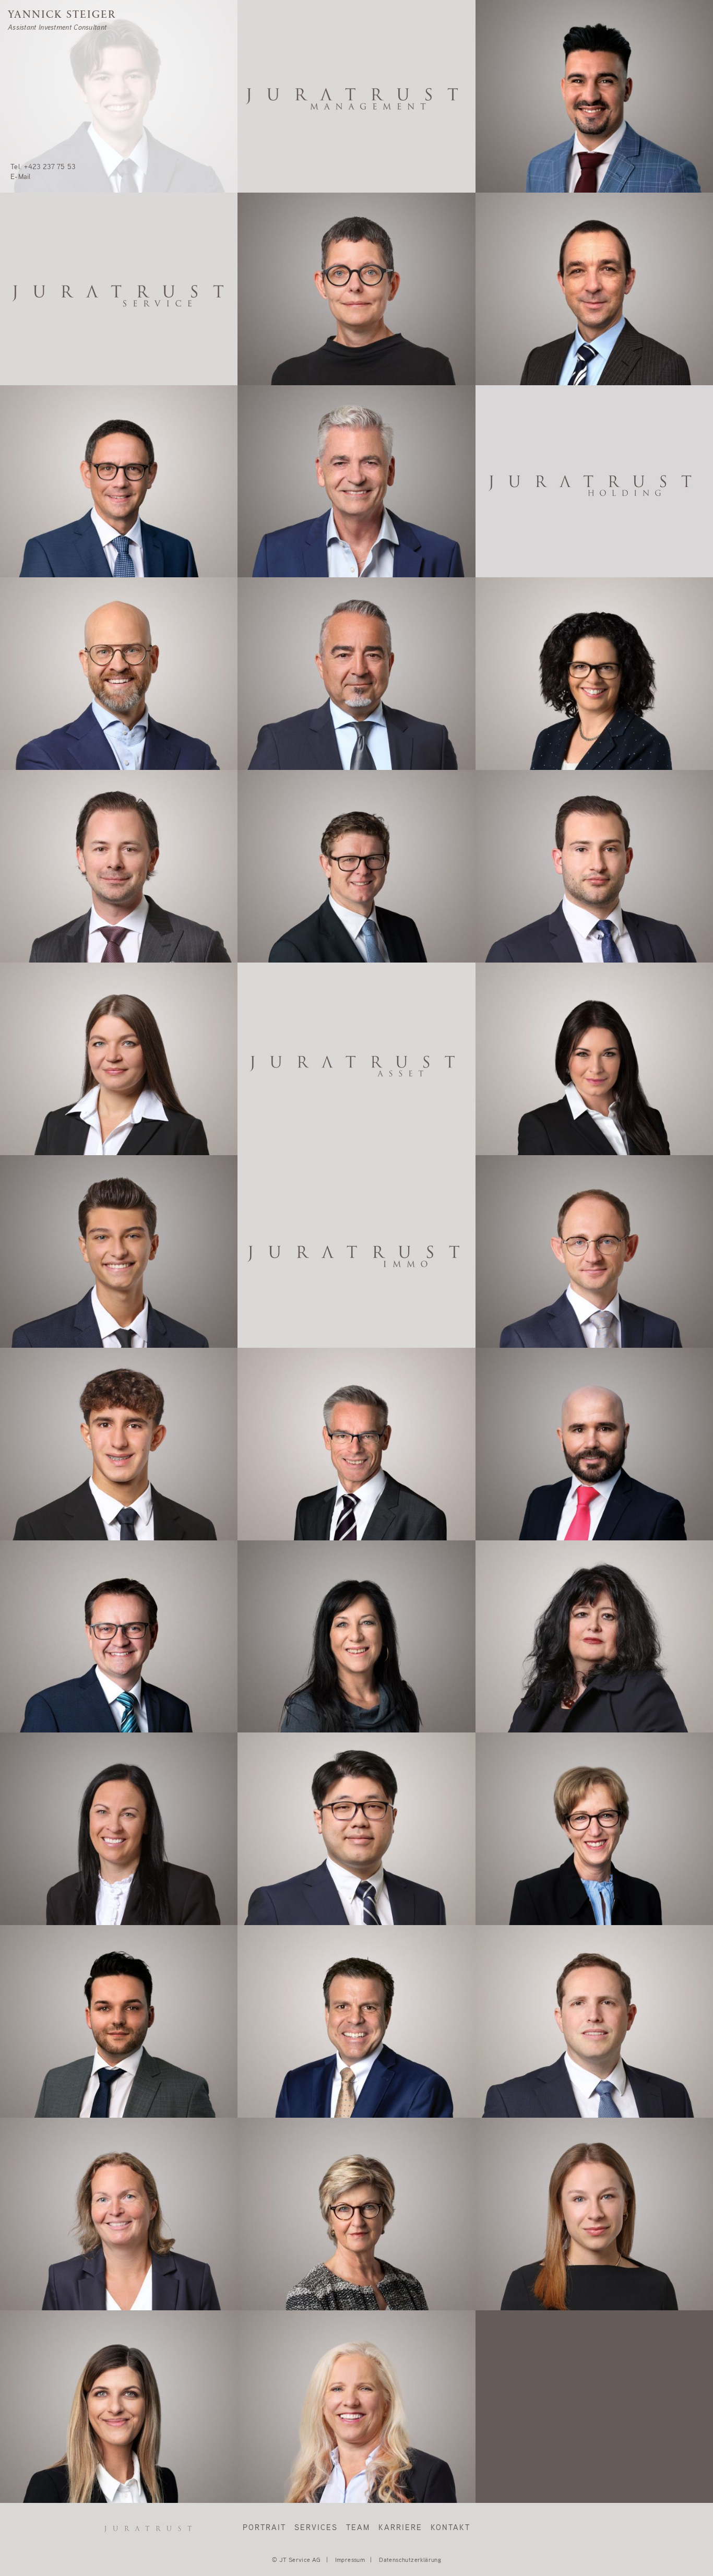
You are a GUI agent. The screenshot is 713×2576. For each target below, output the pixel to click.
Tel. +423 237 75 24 (281, 1707)
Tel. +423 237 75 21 (43, 937)
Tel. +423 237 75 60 (43, 1707)
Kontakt (450, 2528)
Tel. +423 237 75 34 (43, 1900)
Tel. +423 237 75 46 (519, 1515)
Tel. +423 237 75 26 (519, 167)
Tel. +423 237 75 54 (281, 1900)
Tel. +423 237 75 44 (281, 744)
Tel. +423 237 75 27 (43, 2092)
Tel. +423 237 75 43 (43, 1515)
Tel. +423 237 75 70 (519, 360)
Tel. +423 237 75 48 (43, 2285)
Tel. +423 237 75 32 (43, 552)
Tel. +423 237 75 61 (518, 1707)
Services (316, 2528)
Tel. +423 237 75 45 (281, 2477)
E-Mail (21, 177)
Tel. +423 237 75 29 (281, 360)
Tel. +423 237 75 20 (281, 2092)
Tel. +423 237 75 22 (43, 1322)
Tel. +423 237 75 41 (518, 1130)
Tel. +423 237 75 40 (281, 552)
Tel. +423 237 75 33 (280, 2285)
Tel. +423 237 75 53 (43, 167)
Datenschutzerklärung (410, 2560)
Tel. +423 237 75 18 (280, 1515)
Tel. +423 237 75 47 (519, 1900)
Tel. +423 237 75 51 (43, 744)
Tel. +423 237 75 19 (518, 744)
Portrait (264, 2528)
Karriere (400, 2528)
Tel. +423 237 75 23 (519, 1322)
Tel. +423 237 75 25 (43, 2477)
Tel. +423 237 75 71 (518, 2092)
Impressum (350, 2560)
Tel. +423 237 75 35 (43, 1130)
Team (358, 2528)
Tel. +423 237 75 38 (281, 937)
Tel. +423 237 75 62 (519, 937)
